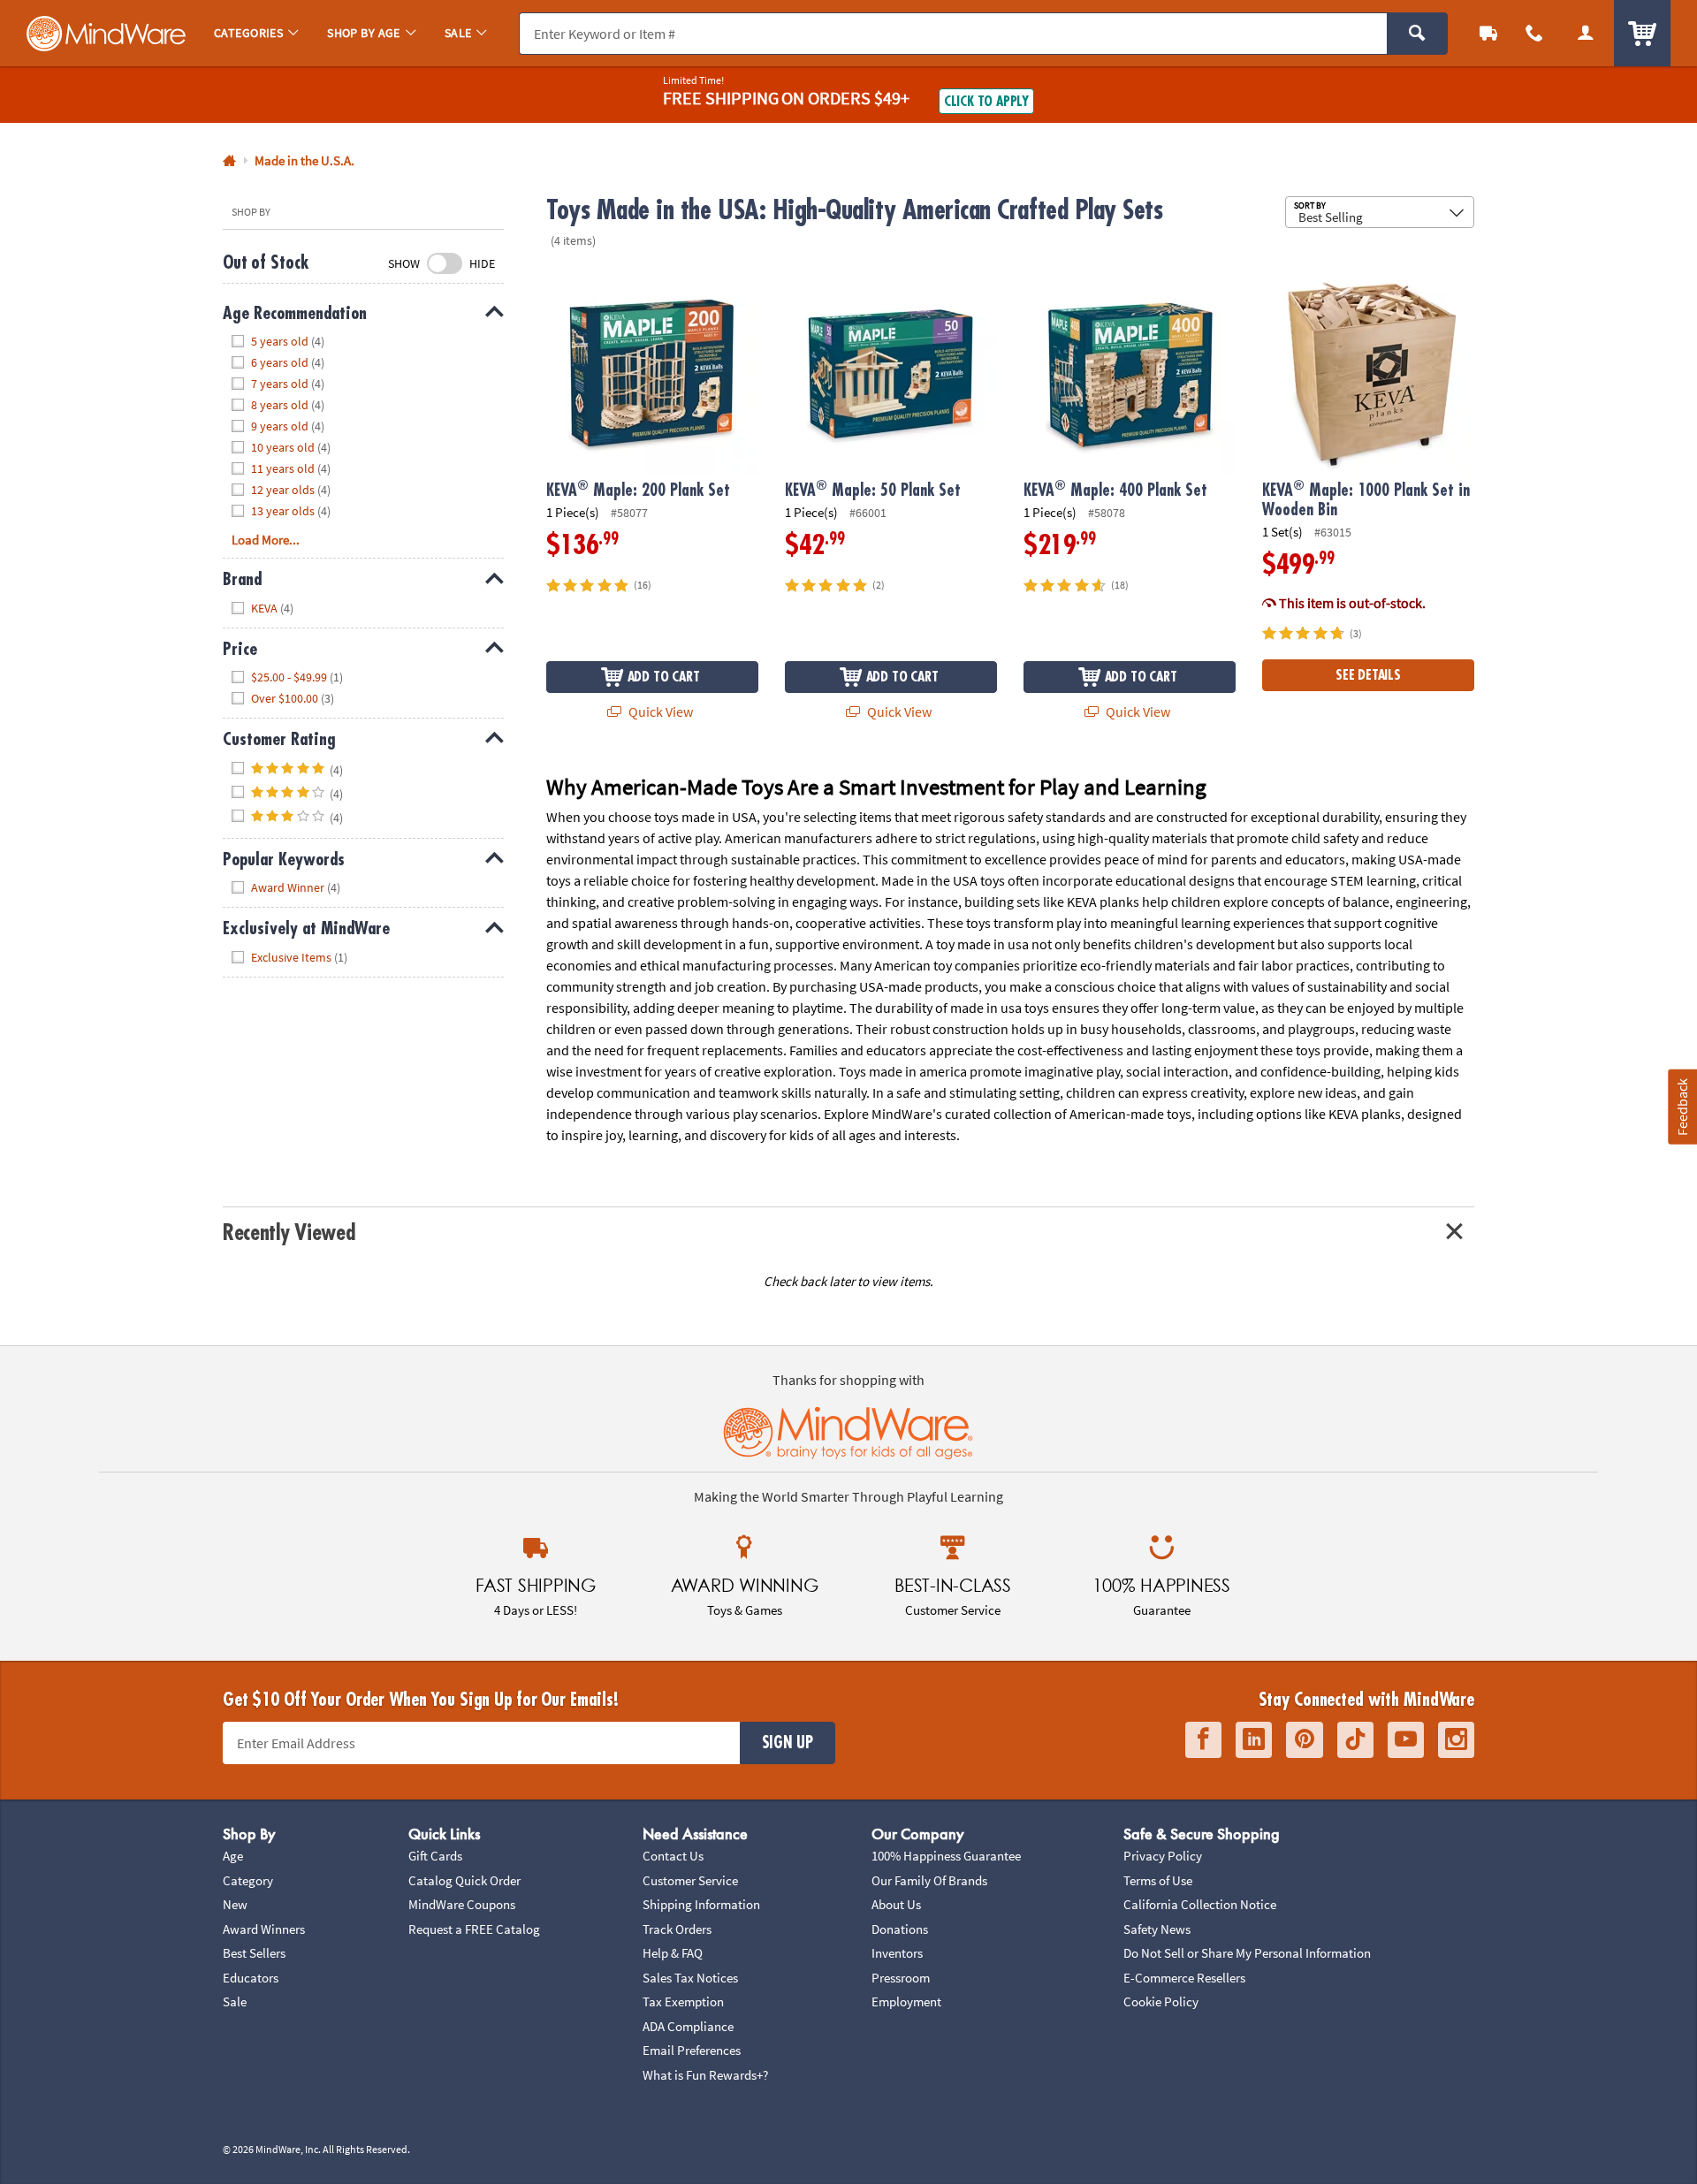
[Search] (1417, 34)
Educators (251, 1978)
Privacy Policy (1163, 1856)
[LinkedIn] (1254, 1740)
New (235, 1904)
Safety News (1157, 1929)
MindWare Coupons (462, 1904)
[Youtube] (1406, 1740)
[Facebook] (1203, 1740)
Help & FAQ (673, 1953)
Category (248, 1880)
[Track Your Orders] (1488, 33)
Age (233, 1856)
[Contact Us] (1534, 33)
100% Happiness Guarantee (946, 1856)
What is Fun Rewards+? (705, 2075)
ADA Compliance (688, 2026)
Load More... (266, 540)
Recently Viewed (289, 1233)
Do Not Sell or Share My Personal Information (1247, 1953)
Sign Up (788, 1743)
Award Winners (264, 1929)
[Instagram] (1456, 1740)
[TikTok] (1355, 1740)
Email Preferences (692, 2050)
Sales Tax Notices (690, 1978)
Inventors (897, 1953)
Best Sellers (254, 1953)
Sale (235, 2001)
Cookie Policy (1161, 2001)
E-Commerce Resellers (1184, 1978)
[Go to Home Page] (229, 161)
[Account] (1586, 33)
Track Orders (677, 1929)
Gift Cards (435, 1856)
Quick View (659, 712)
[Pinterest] (1305, 1740)
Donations (900, 1929)
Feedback (1682, 1106)
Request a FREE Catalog (474, 1929)
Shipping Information (701, 1904)
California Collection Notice (1200, 1904)
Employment (906, 2001)
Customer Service (690, 1880)
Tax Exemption (683, 2001)
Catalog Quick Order (464, 1880)
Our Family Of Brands (929, 1880)
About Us (896, 1904)
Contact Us (673, 1856)
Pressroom (901, 1978)
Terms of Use (1158, 1880)
